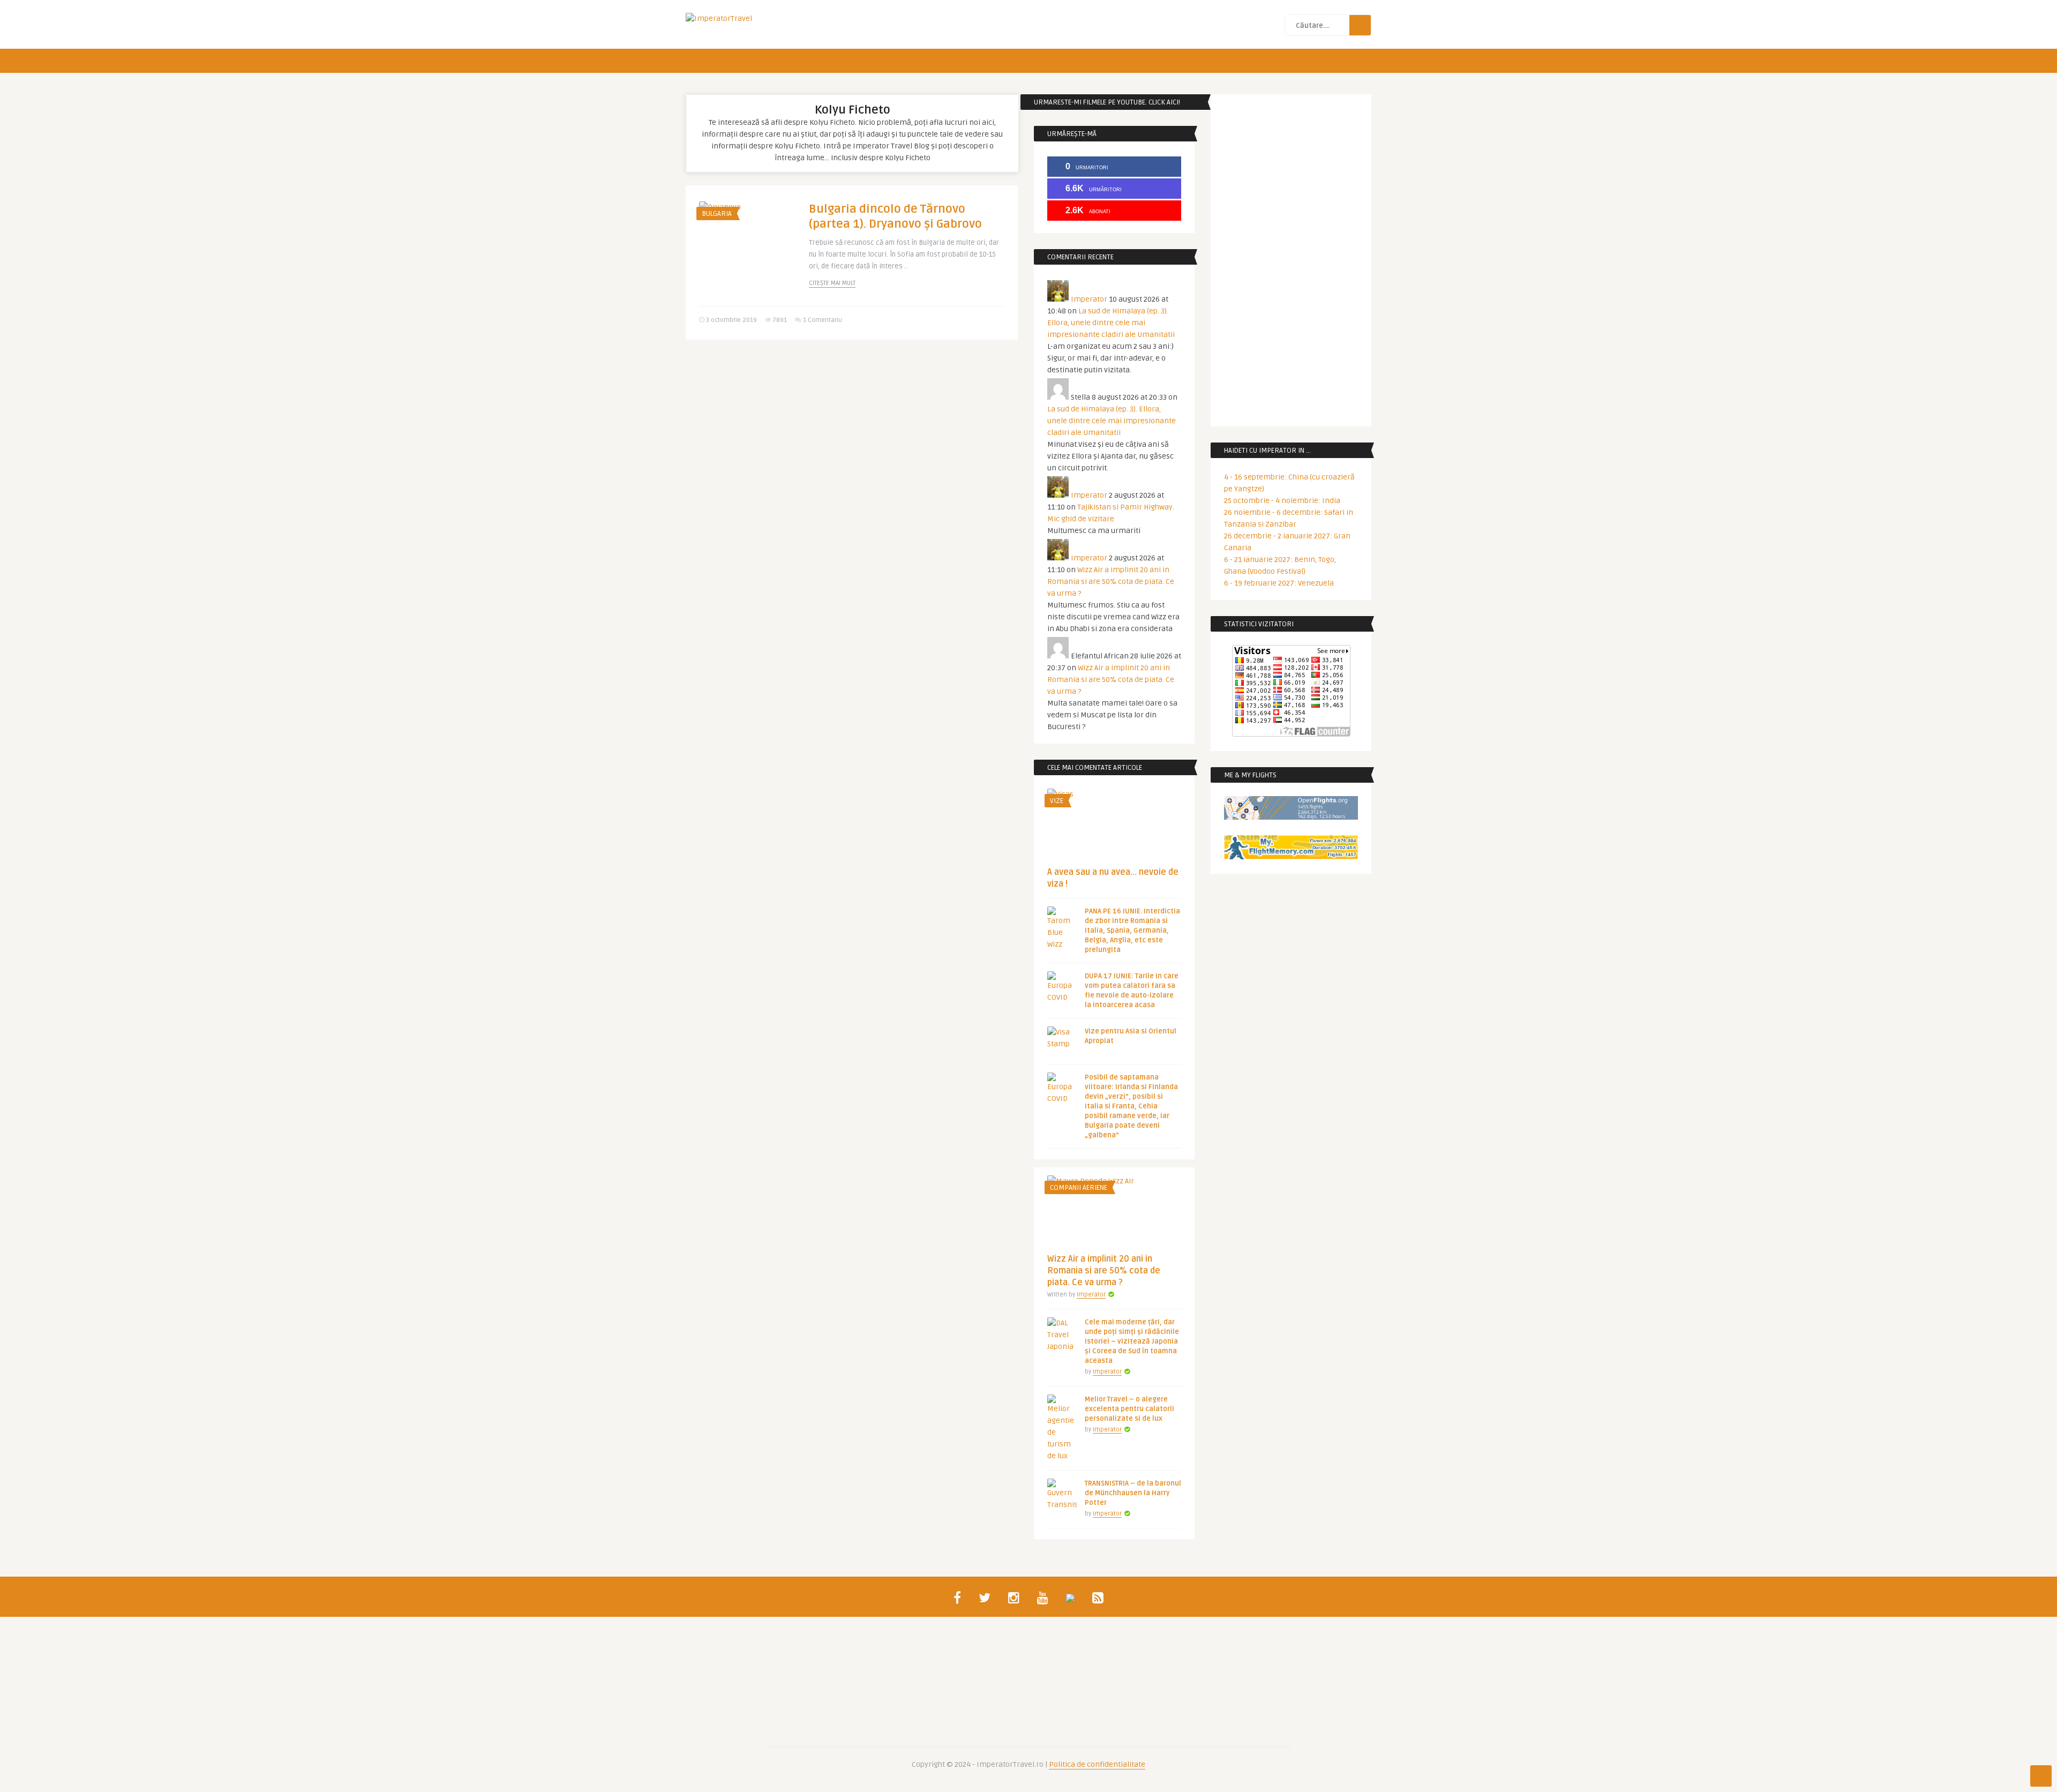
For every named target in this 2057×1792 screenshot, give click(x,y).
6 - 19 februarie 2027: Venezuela (1279, 583)
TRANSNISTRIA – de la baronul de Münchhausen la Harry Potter (1133, 1493)
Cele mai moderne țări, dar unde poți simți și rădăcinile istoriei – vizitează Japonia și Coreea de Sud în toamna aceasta (1132, 1341)
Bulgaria (717, 214)
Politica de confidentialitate (1097, 1764)
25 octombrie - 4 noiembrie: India (1282, 501)
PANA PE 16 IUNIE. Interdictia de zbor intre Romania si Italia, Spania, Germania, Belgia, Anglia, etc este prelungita (1132, 931)
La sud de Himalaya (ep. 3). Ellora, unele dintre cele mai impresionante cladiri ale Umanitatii (1111, 323)
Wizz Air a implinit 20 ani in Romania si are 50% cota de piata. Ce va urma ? (1111, 582)
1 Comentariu (823, 320)
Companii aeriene (1079, 1188)
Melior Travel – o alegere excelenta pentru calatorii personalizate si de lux (1129, 1409)
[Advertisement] (852, 431)
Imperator (1089, 299)
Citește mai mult (832, 283)
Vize (1057, 801)
